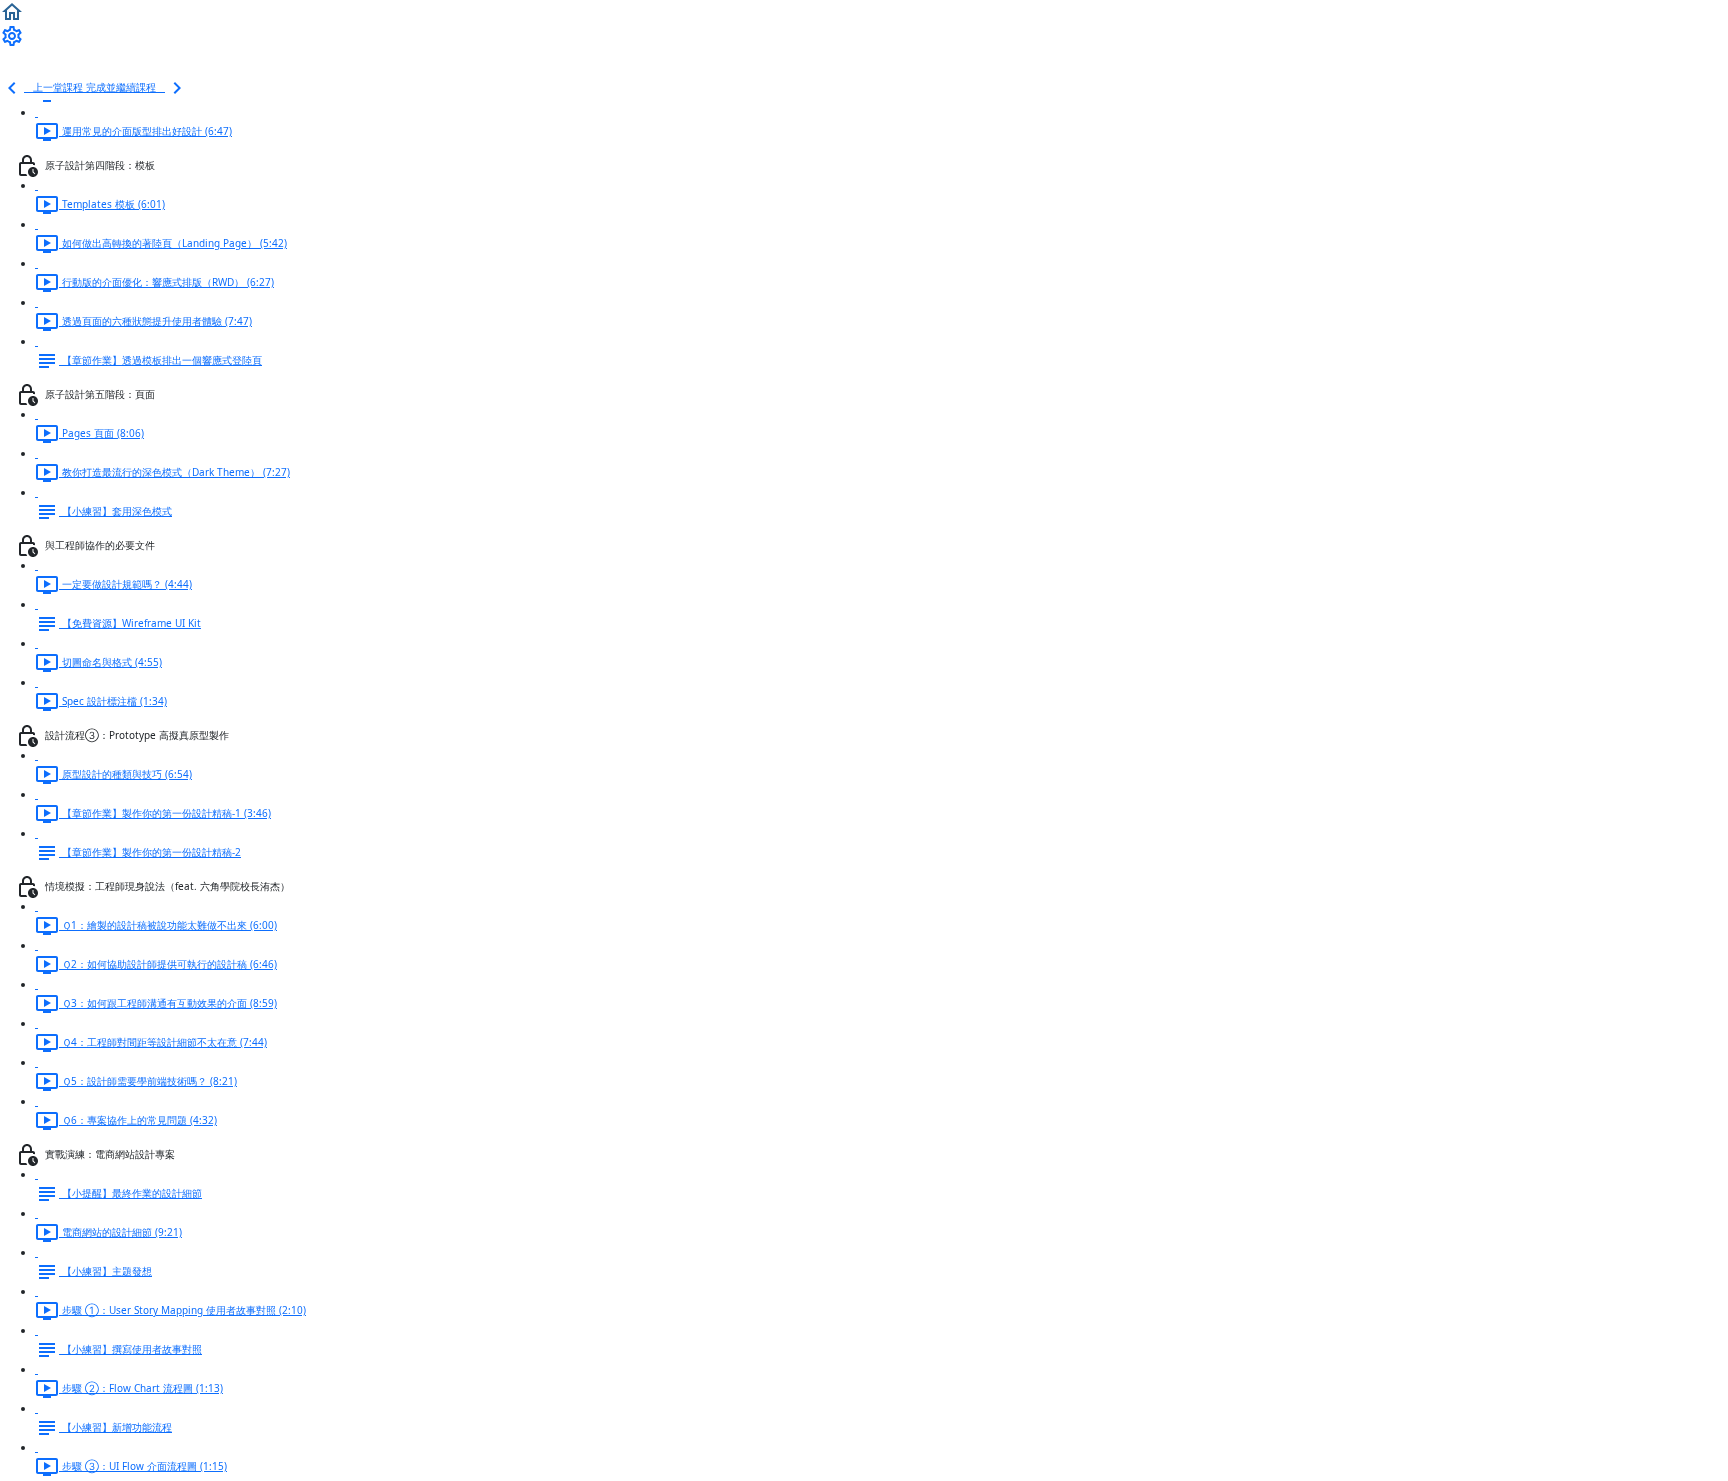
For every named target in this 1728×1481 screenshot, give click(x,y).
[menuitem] (12, 35)
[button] (12, 11)
